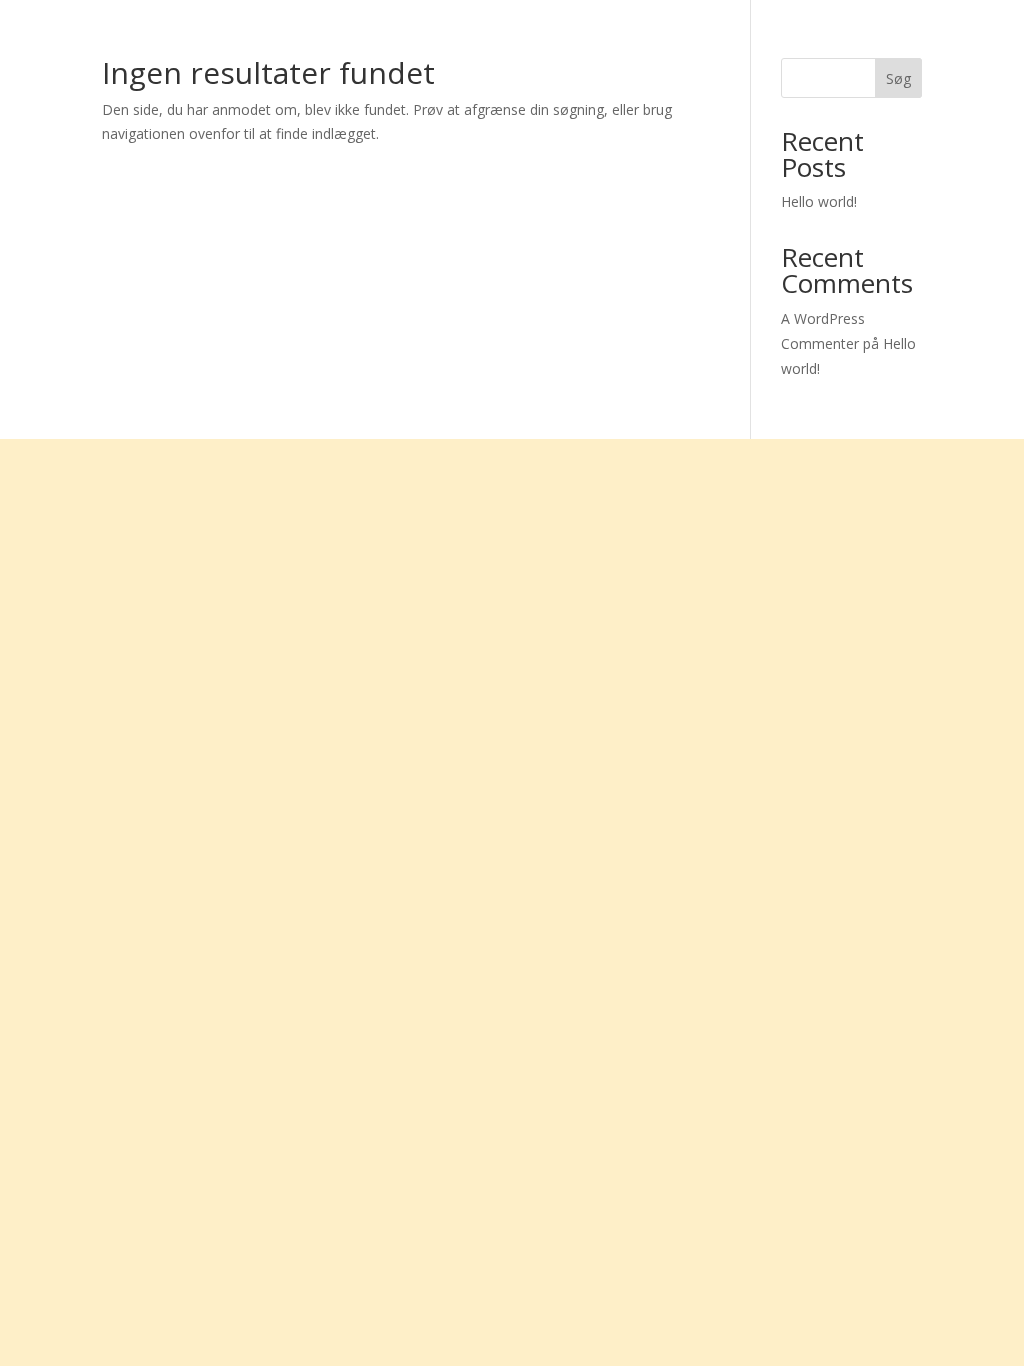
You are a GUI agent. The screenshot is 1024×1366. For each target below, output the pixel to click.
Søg (898, 78)
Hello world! (819, 201)
